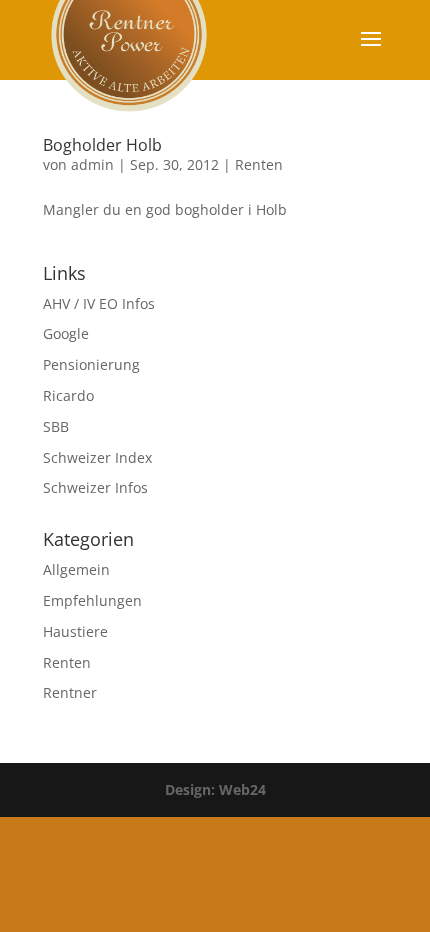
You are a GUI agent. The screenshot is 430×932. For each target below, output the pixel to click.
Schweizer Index (97, 457)
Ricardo (68, 395)
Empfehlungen (92, 600)
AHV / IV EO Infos (99, 303)
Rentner (70, 692)
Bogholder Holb (102, 145)
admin (92, 164)
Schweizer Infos (95, 487)
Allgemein (76, 569)
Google (66, 333)
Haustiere (75, 631)
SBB (56, 426)
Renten (259, 164)
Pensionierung (91, 364)
